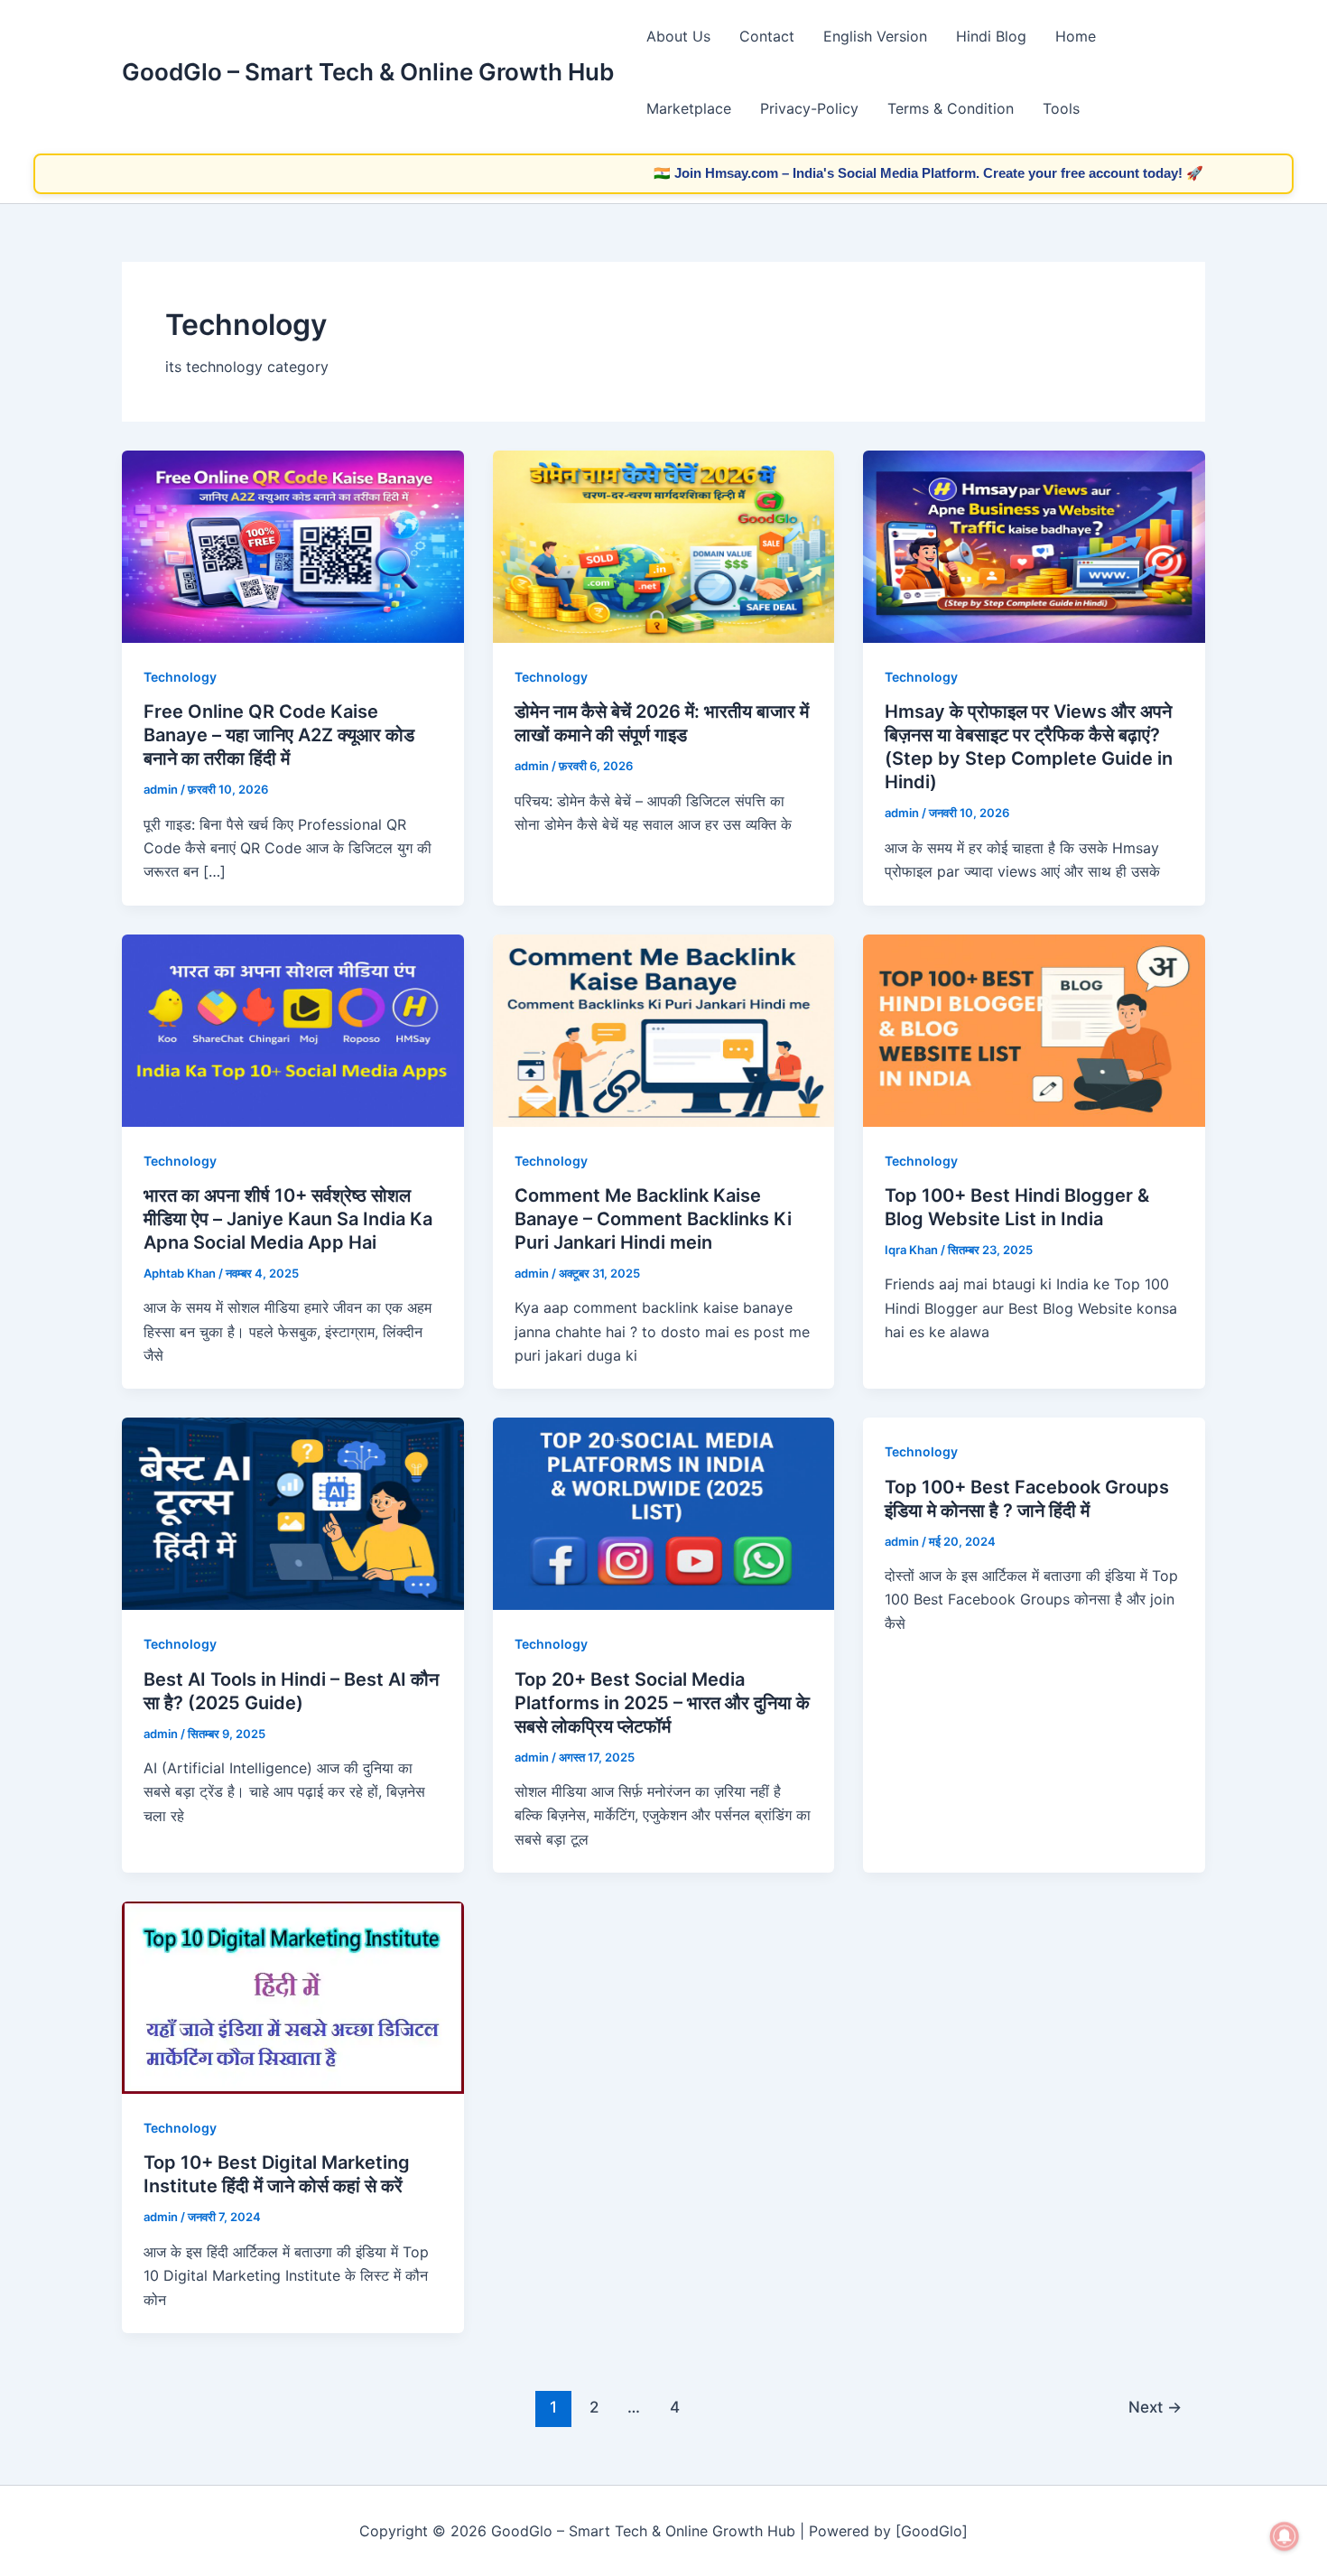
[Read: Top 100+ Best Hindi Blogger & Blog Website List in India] (1034, 1029)
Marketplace (689, 108)
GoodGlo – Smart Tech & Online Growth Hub (368, 72)
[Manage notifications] (1285, 2536)
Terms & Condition (951, 108)
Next (1155, 2407)
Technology (180, 677)
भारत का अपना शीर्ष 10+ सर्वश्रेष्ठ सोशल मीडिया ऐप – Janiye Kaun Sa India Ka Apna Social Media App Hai (288, 1219)
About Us (678, 36)
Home (1076, 36)
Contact (767, 36)
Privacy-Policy (809, 108)
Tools (1061, 108)
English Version (875, 36)
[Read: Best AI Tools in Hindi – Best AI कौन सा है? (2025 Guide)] (293, 1512)
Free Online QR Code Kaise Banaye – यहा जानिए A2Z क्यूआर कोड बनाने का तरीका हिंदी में (279, 735)
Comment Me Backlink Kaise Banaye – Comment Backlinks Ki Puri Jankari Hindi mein (653, 1219)
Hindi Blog (991, 36)
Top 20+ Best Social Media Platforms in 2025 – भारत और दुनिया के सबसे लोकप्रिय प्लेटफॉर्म (662, 1703)
